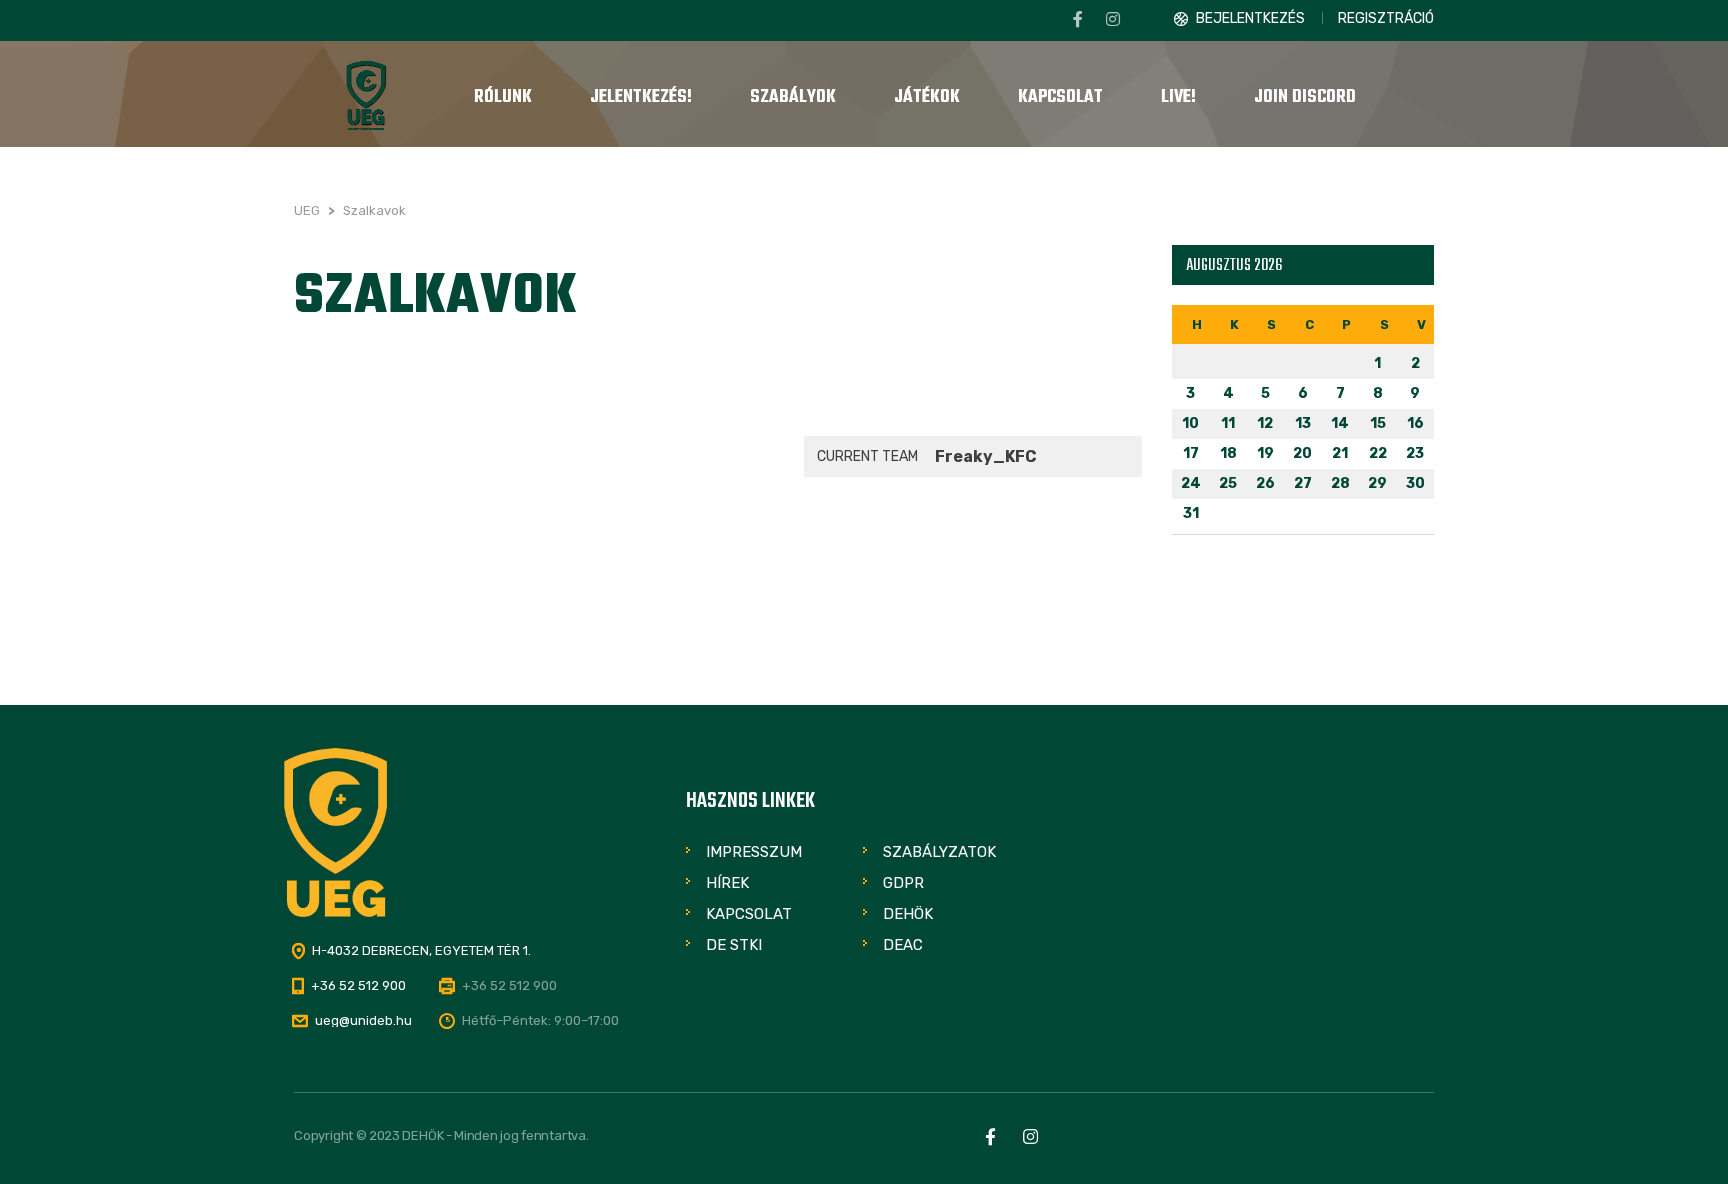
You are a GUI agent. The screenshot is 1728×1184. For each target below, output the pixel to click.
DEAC (903, 945)
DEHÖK (908, 914)
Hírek (727, 883)
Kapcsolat (749, 914)
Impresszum (754, 852)
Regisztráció (1386, 18)
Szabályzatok (939, 852)
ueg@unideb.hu (363, 1020)
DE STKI (734, 945)
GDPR (903, 883)
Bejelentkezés (1250, 18)
